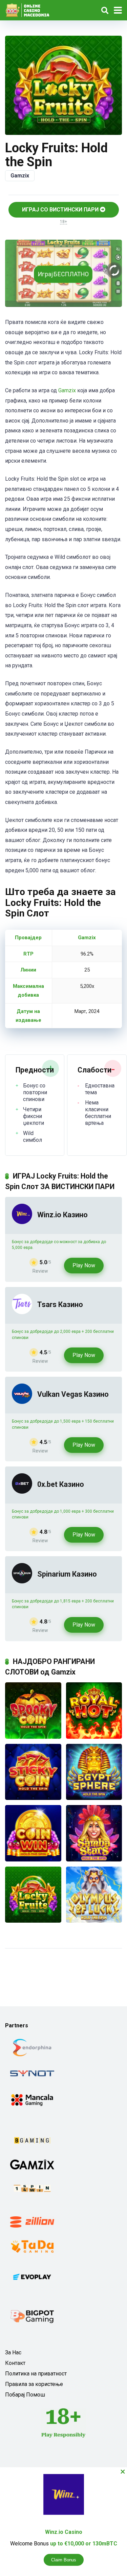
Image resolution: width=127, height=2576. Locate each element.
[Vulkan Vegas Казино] (22, 1402)
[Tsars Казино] (22, 1312)
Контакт (15, 2363)
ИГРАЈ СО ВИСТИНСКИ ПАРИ (61, 210)
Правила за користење (34, 2384)
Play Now (84, 1265)
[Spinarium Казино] (22, 1582)
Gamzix (20, 176)
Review (40, 1271)
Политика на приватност (36, 2374)
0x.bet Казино (61, 1484)
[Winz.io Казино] (22, 1222)
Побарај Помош (25, 2395)
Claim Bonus (64, 2560)
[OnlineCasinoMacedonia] (29, 9)
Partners (17, 2025)
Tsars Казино (60, 1304)
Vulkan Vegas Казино (73, 1394)
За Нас (13, 2352)
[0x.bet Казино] (22, 1492)
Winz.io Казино (62, 1215)
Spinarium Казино (67, 1574)
